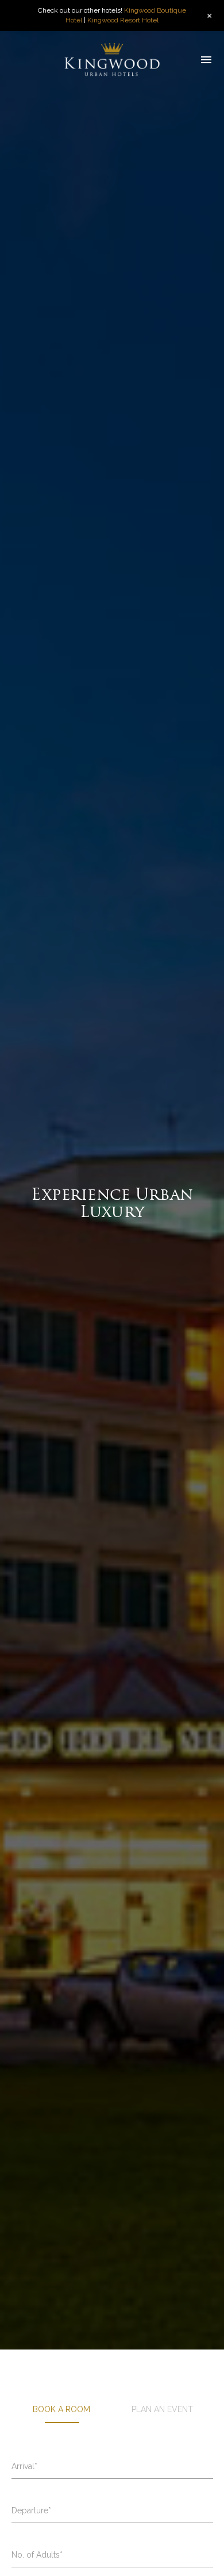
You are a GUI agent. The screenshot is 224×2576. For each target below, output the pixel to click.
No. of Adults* (37, 2555)
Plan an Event (162, 2409)
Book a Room (61, 2409)
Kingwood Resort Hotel (123, 20)
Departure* (31, 2510)
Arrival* (24, 2466)
